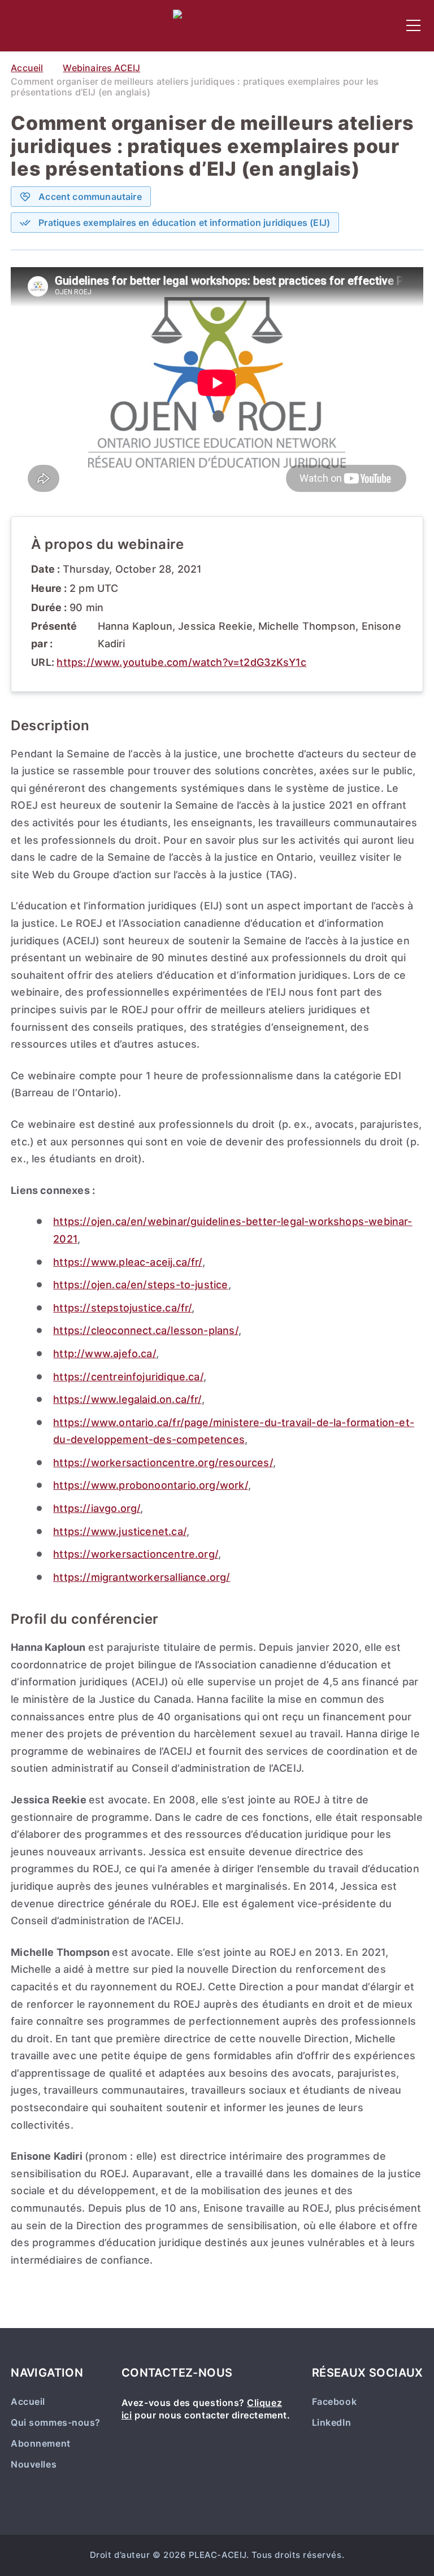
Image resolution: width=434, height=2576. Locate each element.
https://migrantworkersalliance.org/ (142, 1577)
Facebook (334, 2402)
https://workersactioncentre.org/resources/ (163, 1463)
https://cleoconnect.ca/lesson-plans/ (146, 1330)
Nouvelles (34, 2464)
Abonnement (40, 2444)
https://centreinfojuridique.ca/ (128, 1377)
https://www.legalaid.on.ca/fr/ (127, 1399)
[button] (413, 25)
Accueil (27, 68)
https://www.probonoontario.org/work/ (150, 1485)
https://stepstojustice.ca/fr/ (122, 1308)
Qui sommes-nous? (56, 2423)
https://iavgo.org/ (97, 1508)
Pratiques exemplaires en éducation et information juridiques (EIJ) (184, 223)
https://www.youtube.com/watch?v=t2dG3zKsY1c (181, 662)
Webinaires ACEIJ (101, 68)
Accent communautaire (90, 197)
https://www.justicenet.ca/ (120, 1531)
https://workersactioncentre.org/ (136, 1554)
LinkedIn (331, 2423)
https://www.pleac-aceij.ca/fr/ (127, 1262)
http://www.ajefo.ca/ (105, 1354)
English (29, 26)
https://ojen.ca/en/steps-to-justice (140, 1285)
